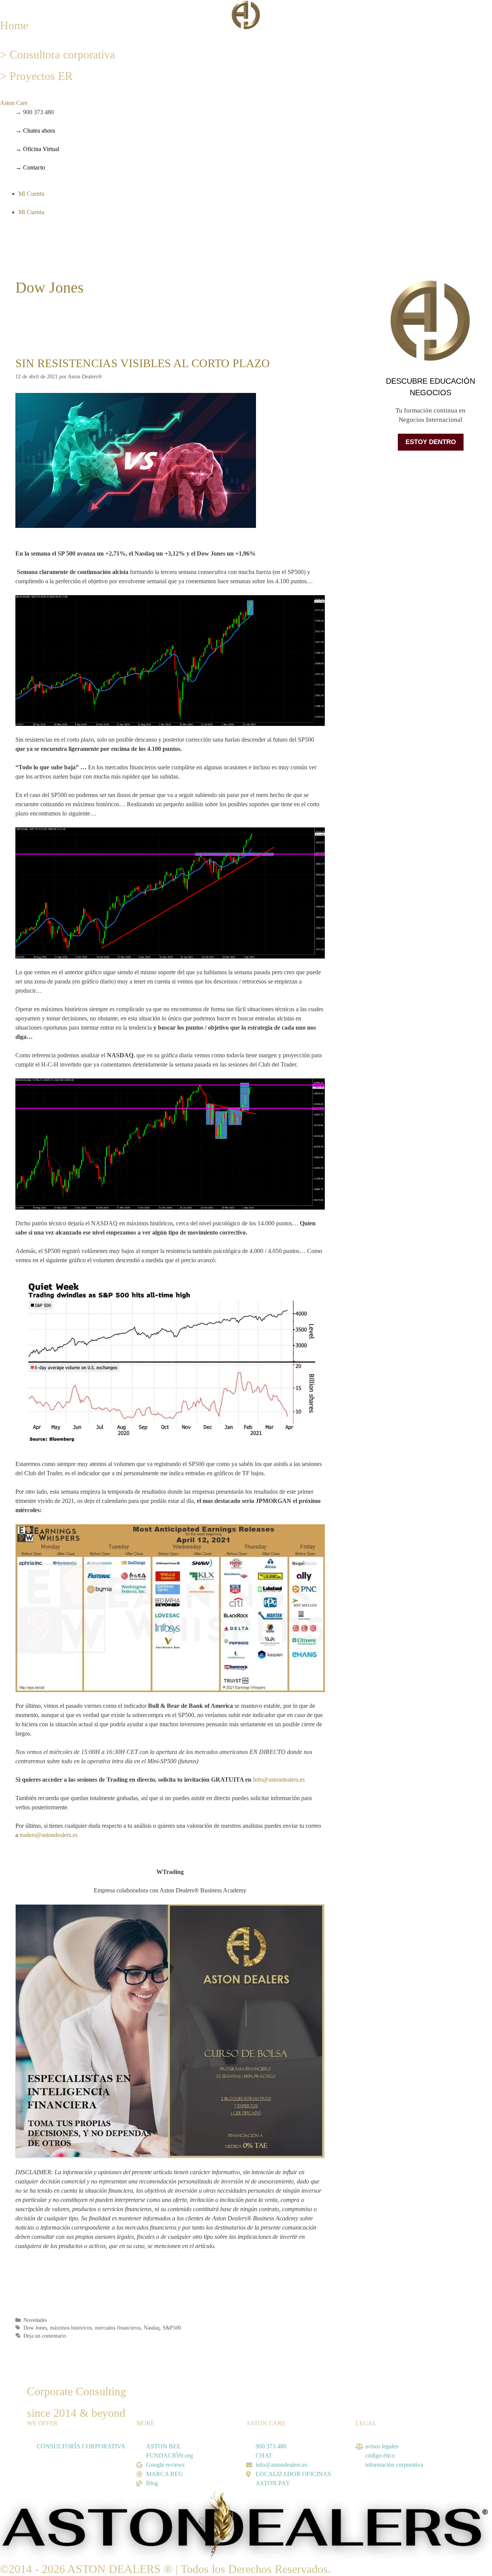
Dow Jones (35, 2328)
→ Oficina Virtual (37, 149)
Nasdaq (152, 2328)
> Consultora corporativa (57, 54)
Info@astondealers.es (279, 1780)
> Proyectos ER (36, 76)
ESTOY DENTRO (431, 442)
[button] (82, 103)
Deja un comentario (45, 2336)
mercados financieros (118, 2328)
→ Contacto (30, 167)
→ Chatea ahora (35, 131)
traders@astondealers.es (49, 1835)
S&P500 (172, 2328)
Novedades (35, 2320)
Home (14, 25)
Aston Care (14, 103)
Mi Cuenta (31, 194)
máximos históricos (71, 2328)
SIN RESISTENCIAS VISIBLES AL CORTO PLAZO (143, 363)
